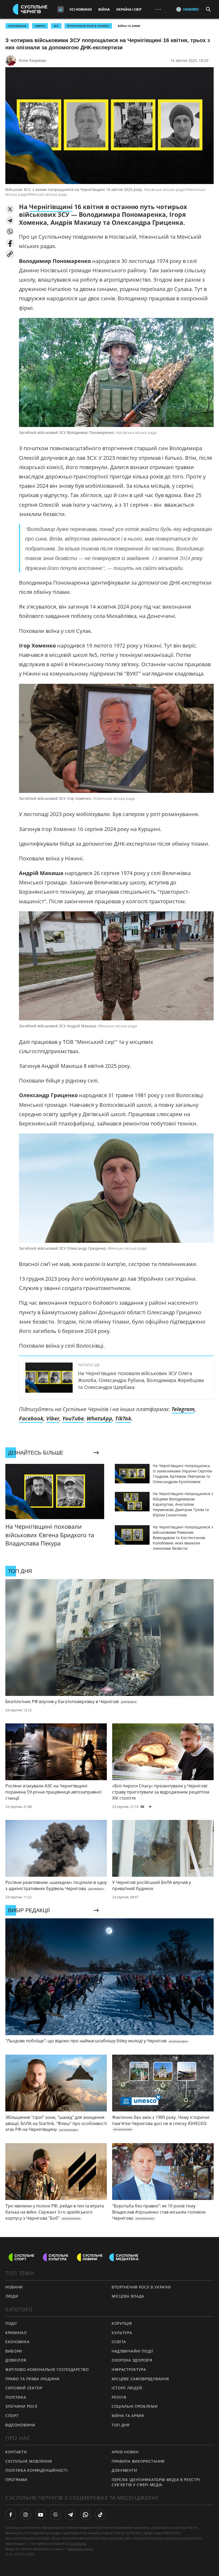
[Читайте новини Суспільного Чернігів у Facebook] (11, 2515)
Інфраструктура (129, 2369)
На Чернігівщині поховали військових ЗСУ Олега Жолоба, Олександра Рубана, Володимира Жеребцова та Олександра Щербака (141, 1380)
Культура (122, 2333)
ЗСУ (56, 26)
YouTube (73, 1418)
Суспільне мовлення (29, 2461)
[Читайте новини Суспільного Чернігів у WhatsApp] (85, 2515)
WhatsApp (99, 1418)
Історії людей (127, 2388)
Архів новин (125, 2452)
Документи (124, 2470)
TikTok (123, 1418)
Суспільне (78, 2543)
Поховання (17, 26)
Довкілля (16, 2360)
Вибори (14, 2351)
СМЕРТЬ (40, 26)
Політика (16, 2397)
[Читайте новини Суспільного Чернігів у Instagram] (26, 2515)
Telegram (183, 1409)
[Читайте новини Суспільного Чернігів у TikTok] (100, 2515)
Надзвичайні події (132, 2351)
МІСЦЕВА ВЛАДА (128, 2296)
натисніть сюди (80, 2549)
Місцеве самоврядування (140, 2379)
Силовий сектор (24, 2388)
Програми (16, 2480)
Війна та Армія (129, 26)
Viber (53, 1418)
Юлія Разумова (32, 60)
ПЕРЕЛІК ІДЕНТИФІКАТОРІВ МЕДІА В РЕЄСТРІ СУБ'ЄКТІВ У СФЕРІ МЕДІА (156, 2482)
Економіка (17, 2342)
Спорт (12, 2416)
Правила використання (138, 2461)
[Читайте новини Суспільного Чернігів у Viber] (56, 2515)
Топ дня (121, 2425)
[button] (10, 209)
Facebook (31, 1418)
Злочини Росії (21, 2406)
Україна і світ (129, 9)
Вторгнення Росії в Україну (88, 26)
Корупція (122, 2323)
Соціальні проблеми (135, 2406)
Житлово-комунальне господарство (47, 2369)
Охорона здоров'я (132, 2360)
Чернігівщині (51, 207)
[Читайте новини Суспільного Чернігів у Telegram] (71, 2515)
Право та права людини (32, 2379)
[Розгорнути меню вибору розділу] (61, 9)
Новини (14, 2287)
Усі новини (81, 9)
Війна (104, 9)
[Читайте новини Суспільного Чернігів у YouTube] (41, 2515)
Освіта (119, 2342)
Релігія (119, 2397)
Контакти (16, 2452)
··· (158, 9)
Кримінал (16, 2333)
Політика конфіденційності (37, 2470)
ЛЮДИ (12, 2296)
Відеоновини (20, 2425)
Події (11, 2323)
